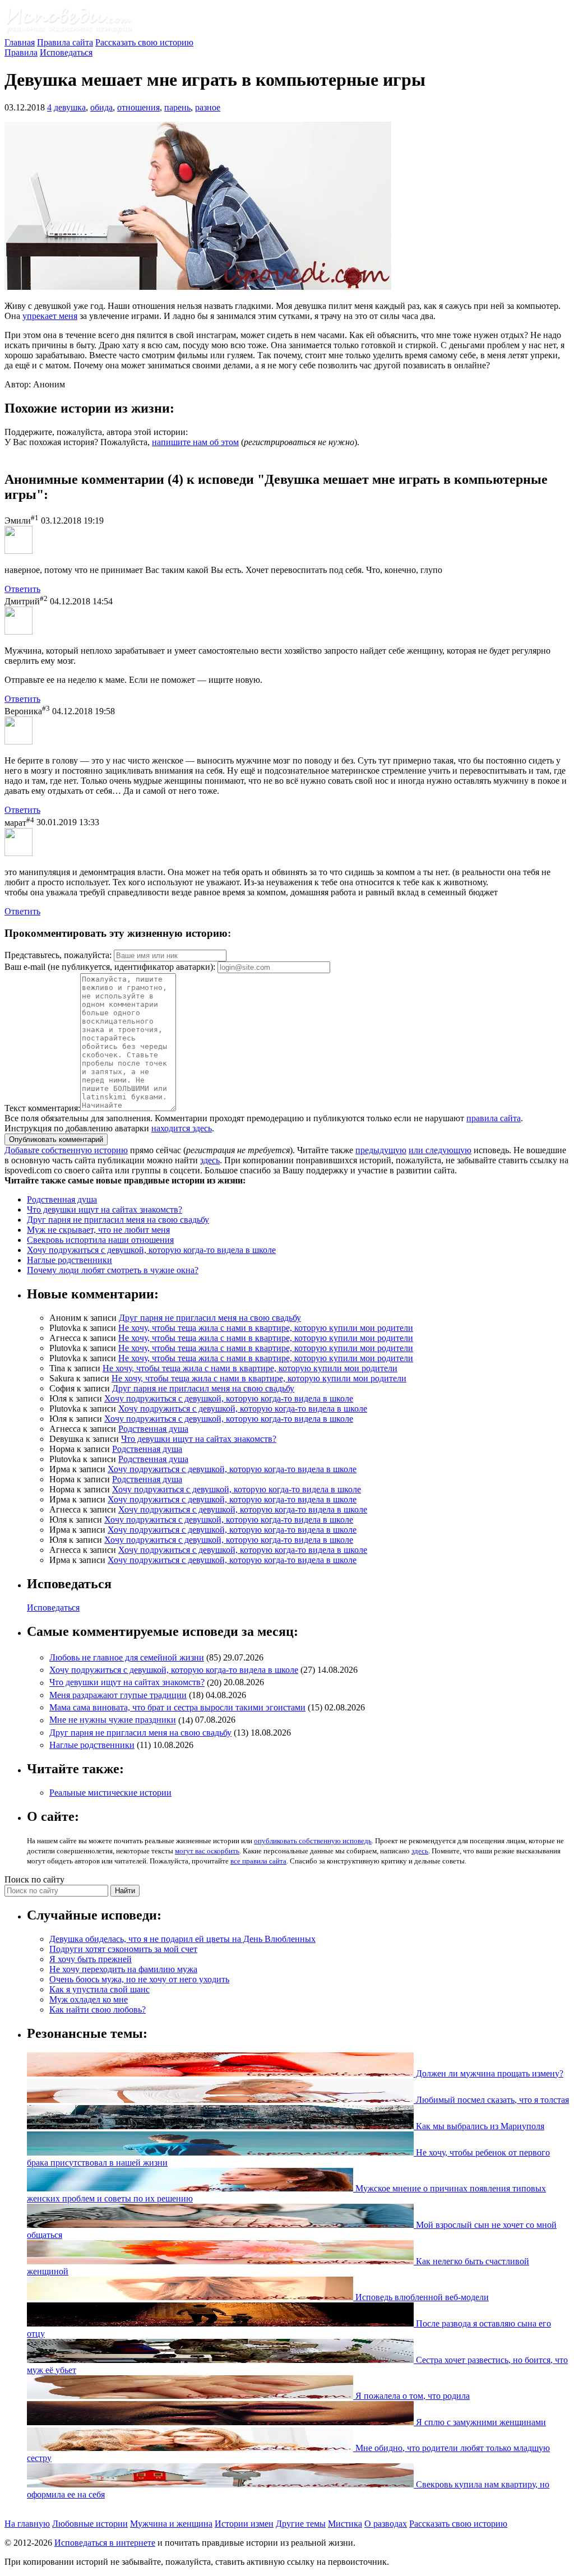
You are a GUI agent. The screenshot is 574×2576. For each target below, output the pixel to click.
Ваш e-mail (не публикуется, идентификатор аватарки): (110, 967)
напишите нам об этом (195, 442)
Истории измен (244, 2524)
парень (177, 107)
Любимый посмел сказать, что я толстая (491, 2100)
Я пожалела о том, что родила (411, 2396)
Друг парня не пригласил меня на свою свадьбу (118, 1220)
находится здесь (182, 1128)
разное (208, 107)
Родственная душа (62, 1199)
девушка (70, 107)
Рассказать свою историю (144, 42)
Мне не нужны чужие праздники (113, 1720)
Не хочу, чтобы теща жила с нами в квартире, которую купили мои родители (266, 1328)
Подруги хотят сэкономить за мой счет (123, 1949)
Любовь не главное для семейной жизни (127, 1657)
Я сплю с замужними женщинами (480, 2422)
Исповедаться (66, 52)
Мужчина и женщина (171, 2524)
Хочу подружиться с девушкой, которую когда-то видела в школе (151, 1250)
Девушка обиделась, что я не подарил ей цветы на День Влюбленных (182, 1939)
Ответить (22, 589)
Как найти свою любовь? (98, 2010)
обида (101, 107)
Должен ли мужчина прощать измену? (489, 2073)
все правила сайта (258, 1861)
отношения (138, 107)
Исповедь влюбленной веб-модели (421, 2297)
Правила (21, 52)
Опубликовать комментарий (56, 1139)
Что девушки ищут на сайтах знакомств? (105, 1210)
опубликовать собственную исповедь (313, 1841)
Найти (125, 1891)
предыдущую (381, 1150)
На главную (27, 2524)
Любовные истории (90, 2524)
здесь (210, 1160)
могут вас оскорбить (207, 1851)
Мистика (345, 2524)
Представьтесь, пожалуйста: (59, 955)
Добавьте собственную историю (66, 1150)
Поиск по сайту (34, 1879)
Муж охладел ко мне (89, 1999)
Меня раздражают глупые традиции (118, 1695)
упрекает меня (50, 316)
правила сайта (494, 1118)
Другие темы (301, 2524)
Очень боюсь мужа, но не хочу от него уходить (139, 1979)
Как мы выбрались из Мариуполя (479, 2126)
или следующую (440, 1150)
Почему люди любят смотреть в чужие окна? (113, 1270)
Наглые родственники (70, 1260)
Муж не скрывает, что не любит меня (98, 1230)
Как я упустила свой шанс (99, 1989)
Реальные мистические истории (110, 1793)
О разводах (386, 2524)
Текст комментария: (42, 1108)
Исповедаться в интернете (105, 2543)
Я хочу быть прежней (91, 1959)
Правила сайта (65, 42)
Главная (20, 42)
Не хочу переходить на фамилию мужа (123, 1969)
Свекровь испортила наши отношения (100, 1240)
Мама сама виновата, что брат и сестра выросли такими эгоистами (177, 1707)
